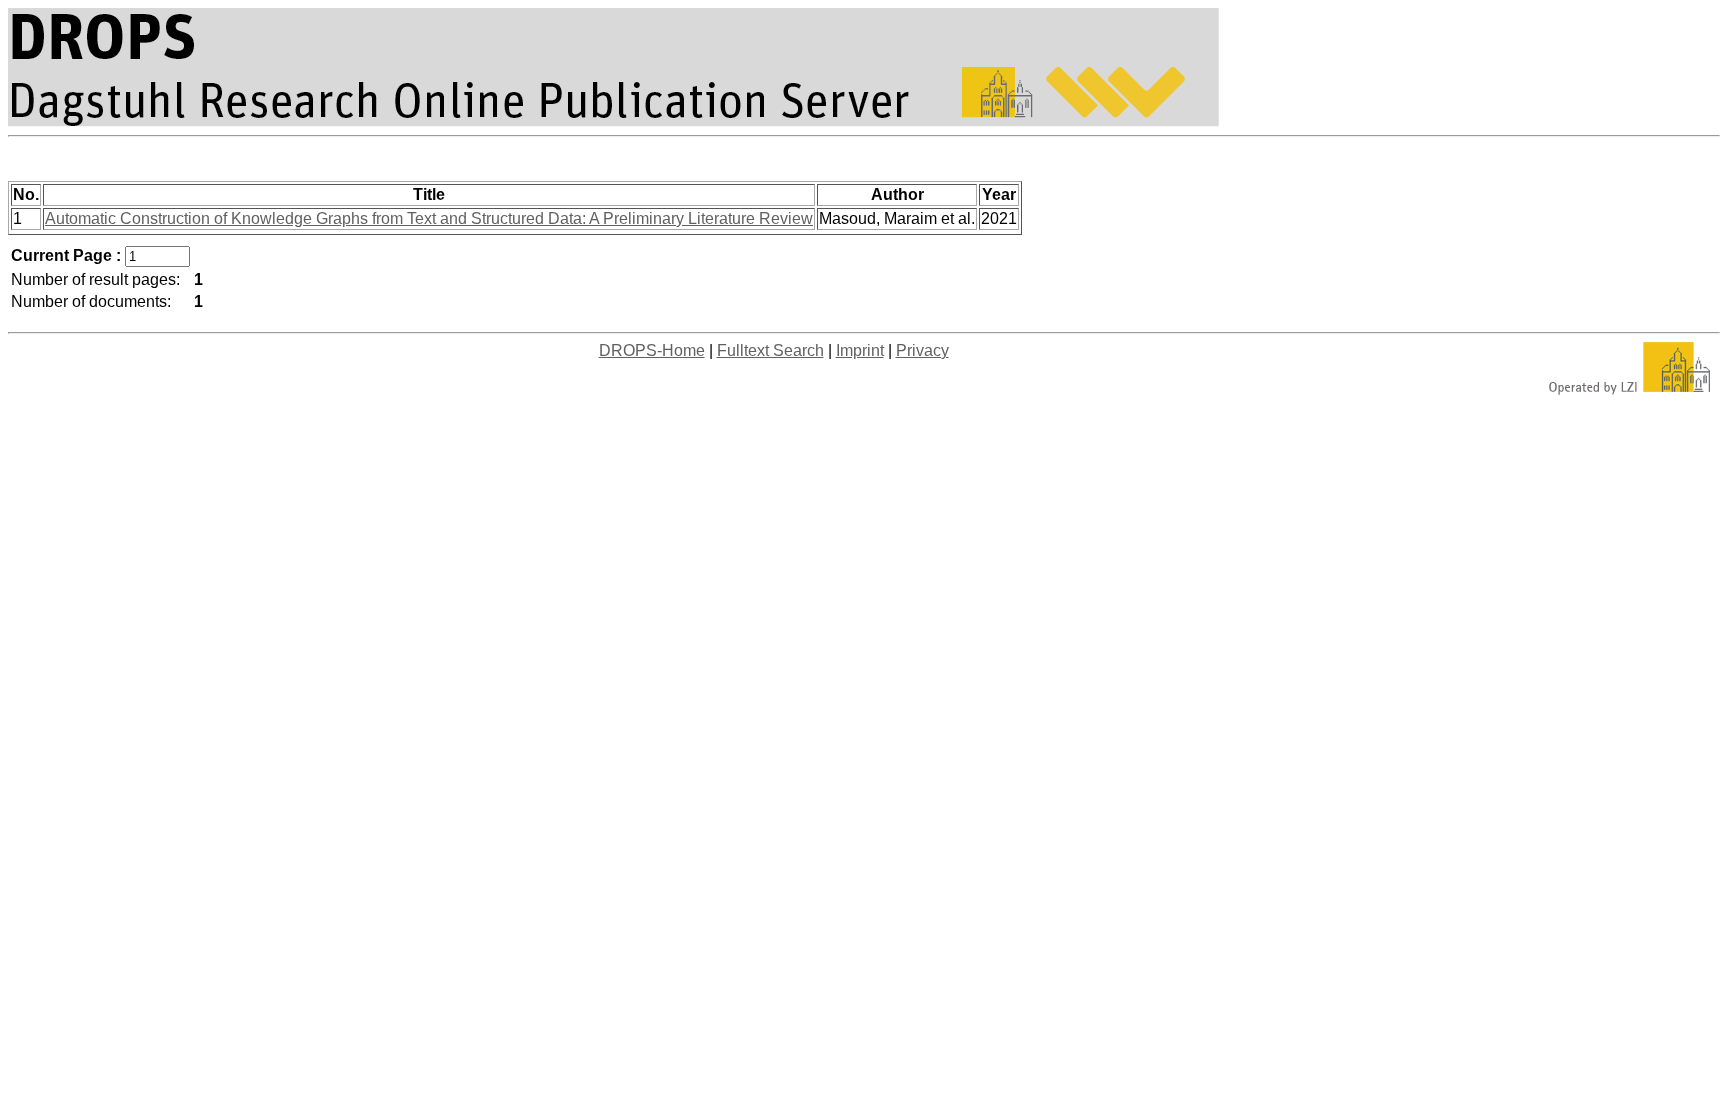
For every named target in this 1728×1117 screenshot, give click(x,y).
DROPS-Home (652, 350)
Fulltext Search (770, 350)
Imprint (860, 350)
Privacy (922, 350)
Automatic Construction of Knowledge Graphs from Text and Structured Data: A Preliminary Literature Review (429, 218)
